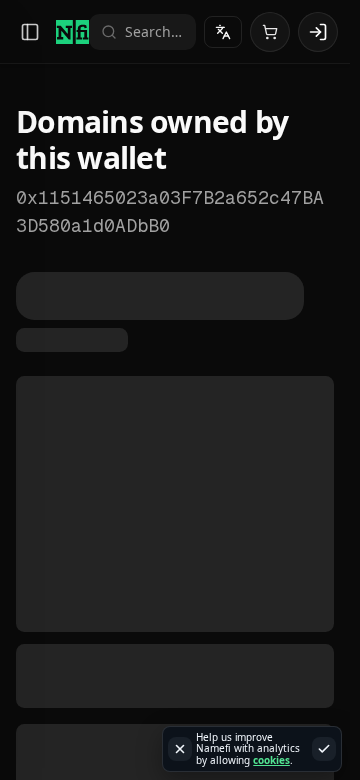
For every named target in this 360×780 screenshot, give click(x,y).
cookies (271, 760)
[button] (318, 32)
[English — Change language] (223, 32)
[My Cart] (270, 32)
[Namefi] (72, 32)
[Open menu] (30, 32)
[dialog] (252, 749)
